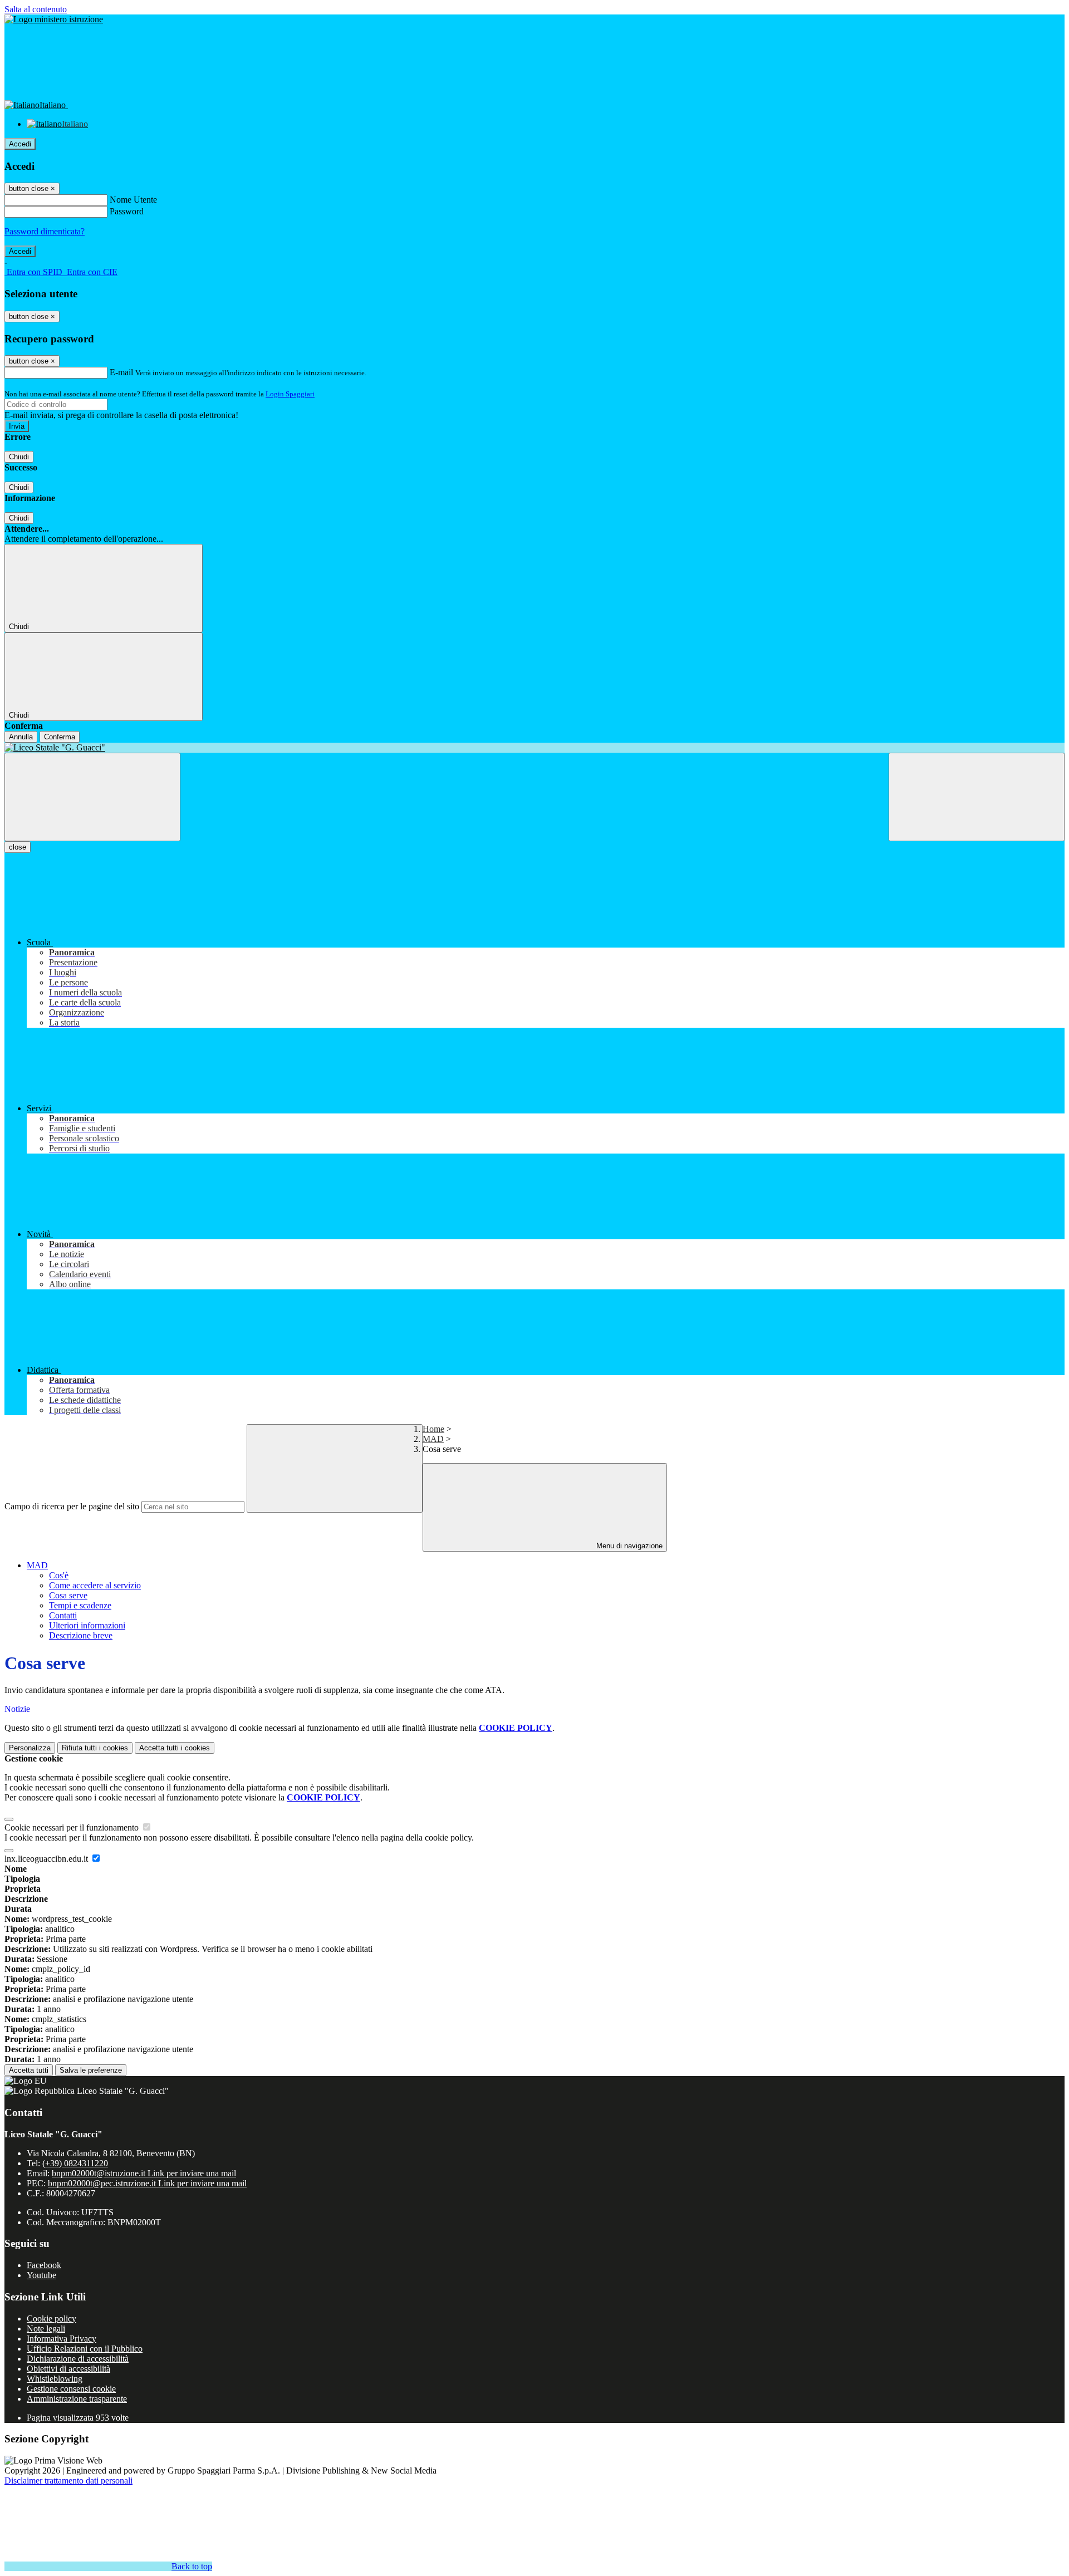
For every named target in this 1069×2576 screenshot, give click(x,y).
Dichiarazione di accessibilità (78, 2359)
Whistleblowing (55, 2379)
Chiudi (19, 457)
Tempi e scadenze (80, 1605)
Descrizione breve (81, 1635)
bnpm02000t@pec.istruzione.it (147, 2183)
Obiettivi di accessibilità (68, 2369)
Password (127, 211)
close (18, 847)
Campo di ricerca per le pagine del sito (72, 1506)
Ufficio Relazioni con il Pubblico (85, 2349)
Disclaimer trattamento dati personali (68, 2481)
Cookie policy (52, 2319)
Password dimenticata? (45, 231)
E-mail (121, 372)
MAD (433, 1439)
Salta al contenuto (36, 9)
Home (433, 1429)
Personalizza (30, 1748)
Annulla (21, 737)
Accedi (20, 144)
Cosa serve (68, 1595)
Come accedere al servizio (95, 1585)
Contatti (63, 1615)
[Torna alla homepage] (534, 748)
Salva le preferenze (91, 2070)
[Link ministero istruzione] (54, 19)
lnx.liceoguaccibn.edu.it (47, 1859)
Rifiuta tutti (95, 1748)
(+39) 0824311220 (75, 2163)
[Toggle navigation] (92, 797)
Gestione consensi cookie (71, 2389)
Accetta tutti (175, 1748)
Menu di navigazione (628, 1546)
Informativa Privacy (62, 2339)
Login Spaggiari (290, 394)
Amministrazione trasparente (77, 2399)
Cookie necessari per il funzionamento (73, 1827)
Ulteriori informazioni (87, 1625)
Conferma (60, 737)
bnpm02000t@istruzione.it (144, 2173)
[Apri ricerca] (977, 797)
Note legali (46, 2329)
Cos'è (59, 1575)
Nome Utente (133, 200)
